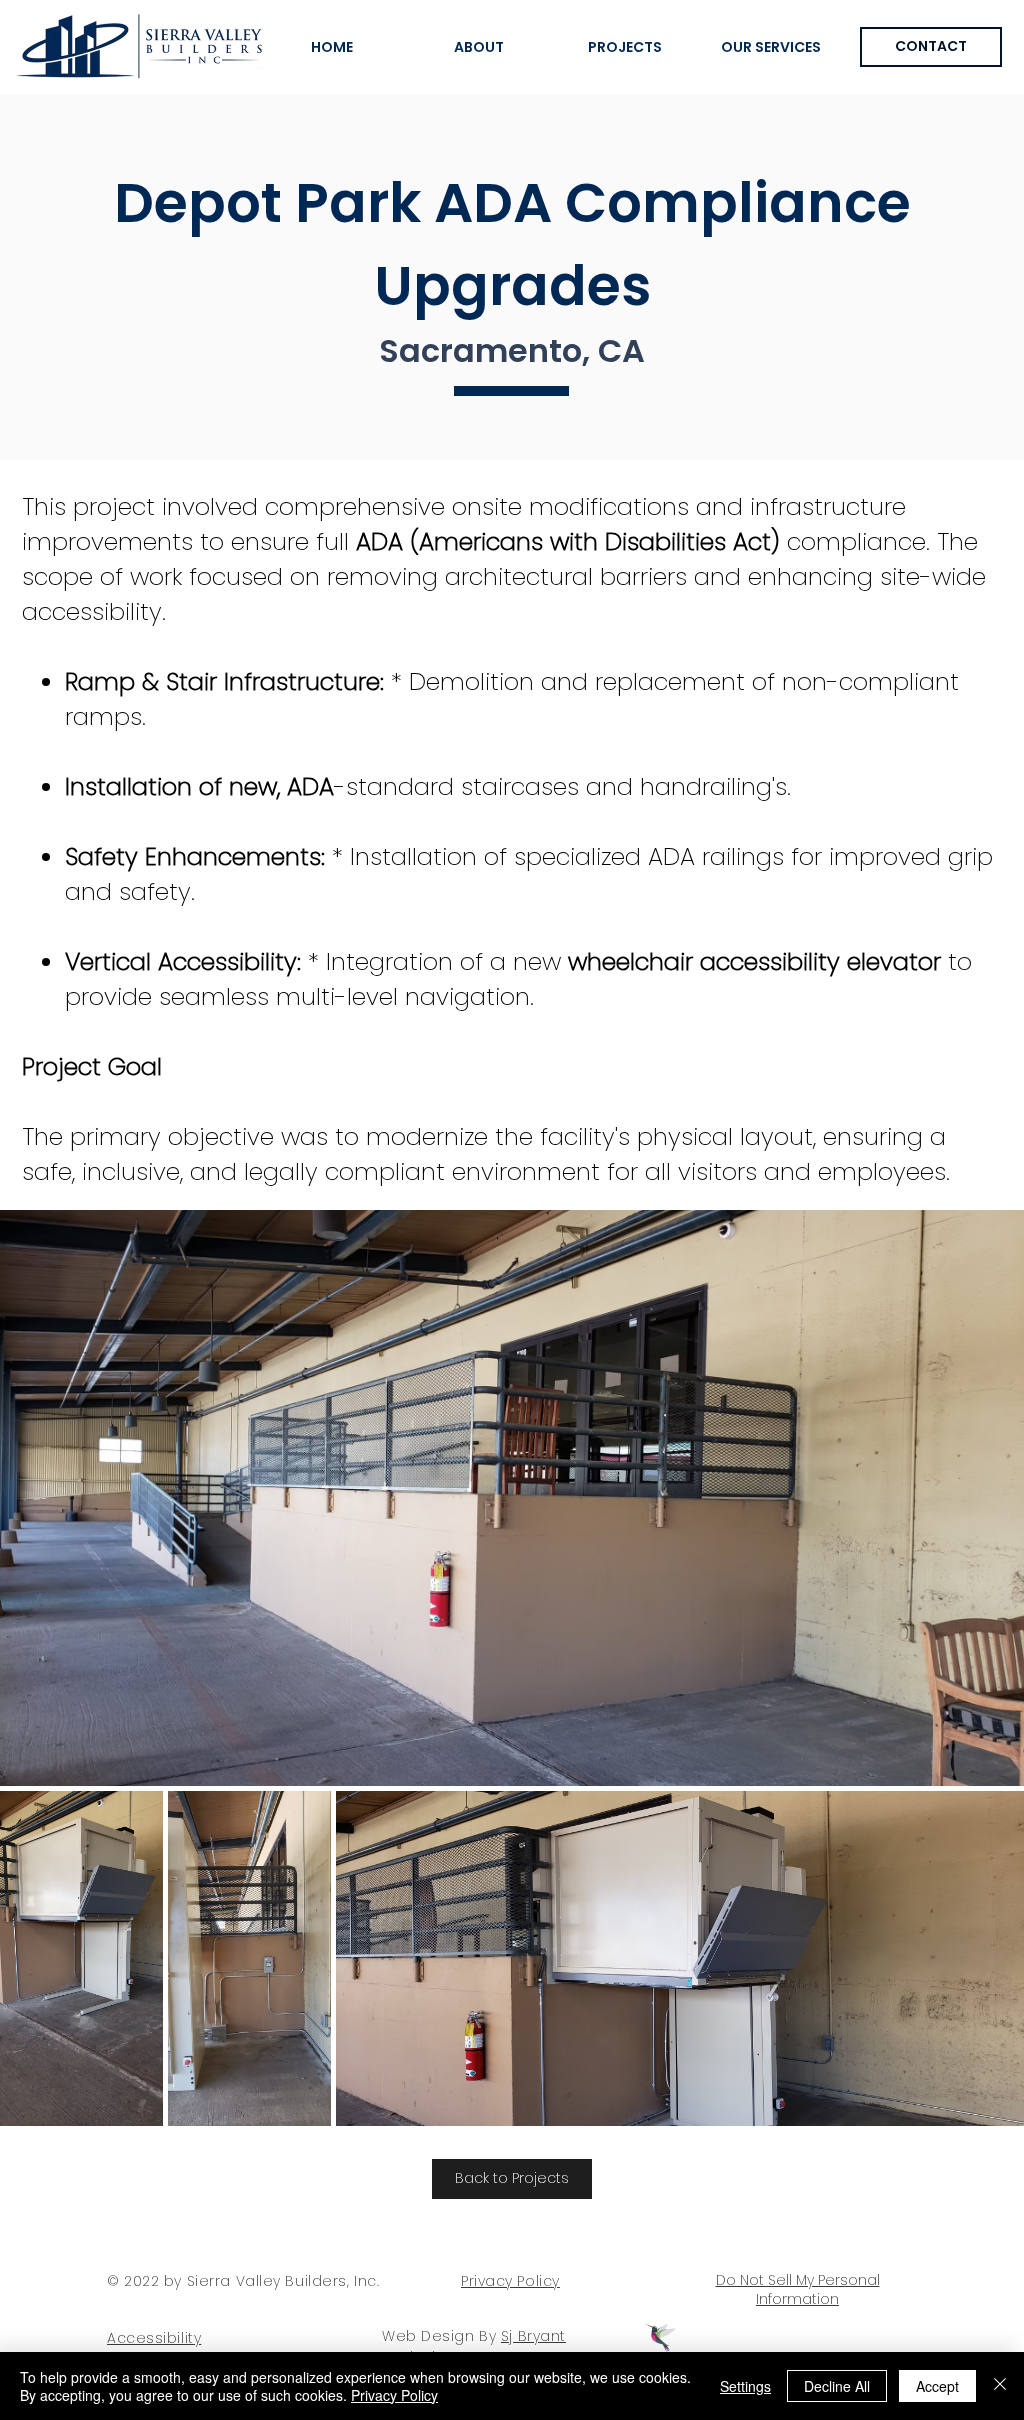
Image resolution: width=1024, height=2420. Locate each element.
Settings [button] (745, 2386)
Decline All (837, 2386)
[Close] (1000, 2386)
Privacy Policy (394, 2395)
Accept (937, 2386)
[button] (771, 47)
